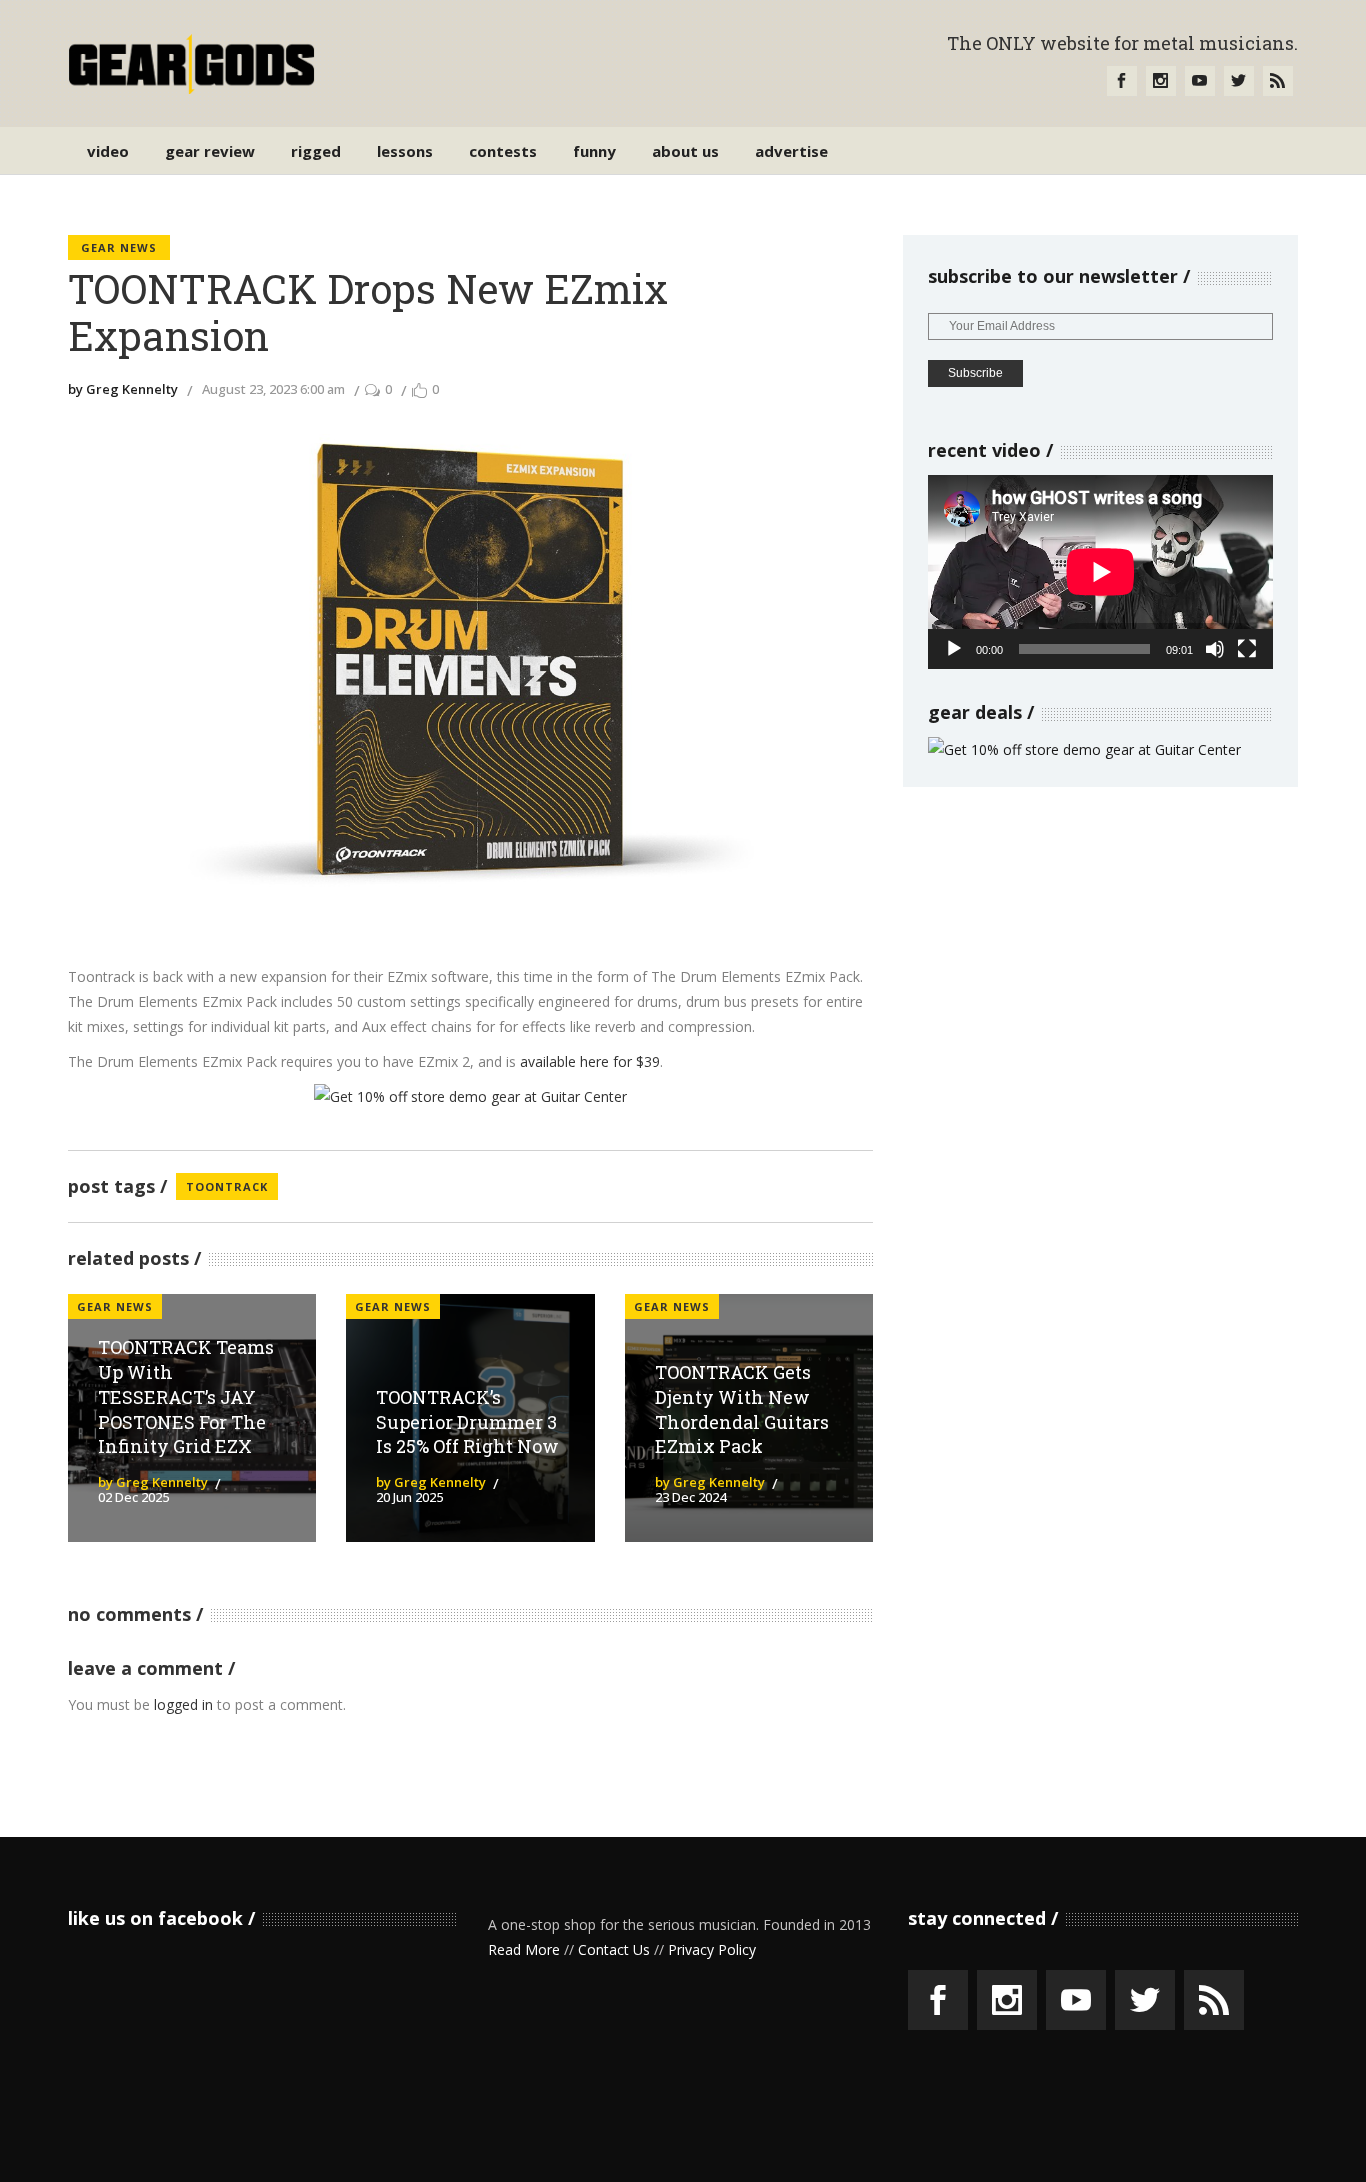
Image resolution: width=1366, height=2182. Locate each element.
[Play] (954, 649)
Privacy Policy (712, 1949)
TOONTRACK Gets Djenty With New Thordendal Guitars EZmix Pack (742, 1409)
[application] (1100, 572)
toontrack (227, 1186)
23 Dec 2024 (690, 1497)
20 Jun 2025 (409, 1497)
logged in (183, 1704)
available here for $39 (590, 1061)
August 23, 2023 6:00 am (273, 389)
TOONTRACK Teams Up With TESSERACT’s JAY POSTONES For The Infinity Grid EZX (186, 1396)
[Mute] (1215, 649)
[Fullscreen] (1247, 649)
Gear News (119, 247)
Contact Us (614, 1949)
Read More (524, 1949)
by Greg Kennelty (123, 389)
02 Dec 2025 (133, 1497)
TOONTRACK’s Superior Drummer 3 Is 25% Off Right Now (467, 1422)
